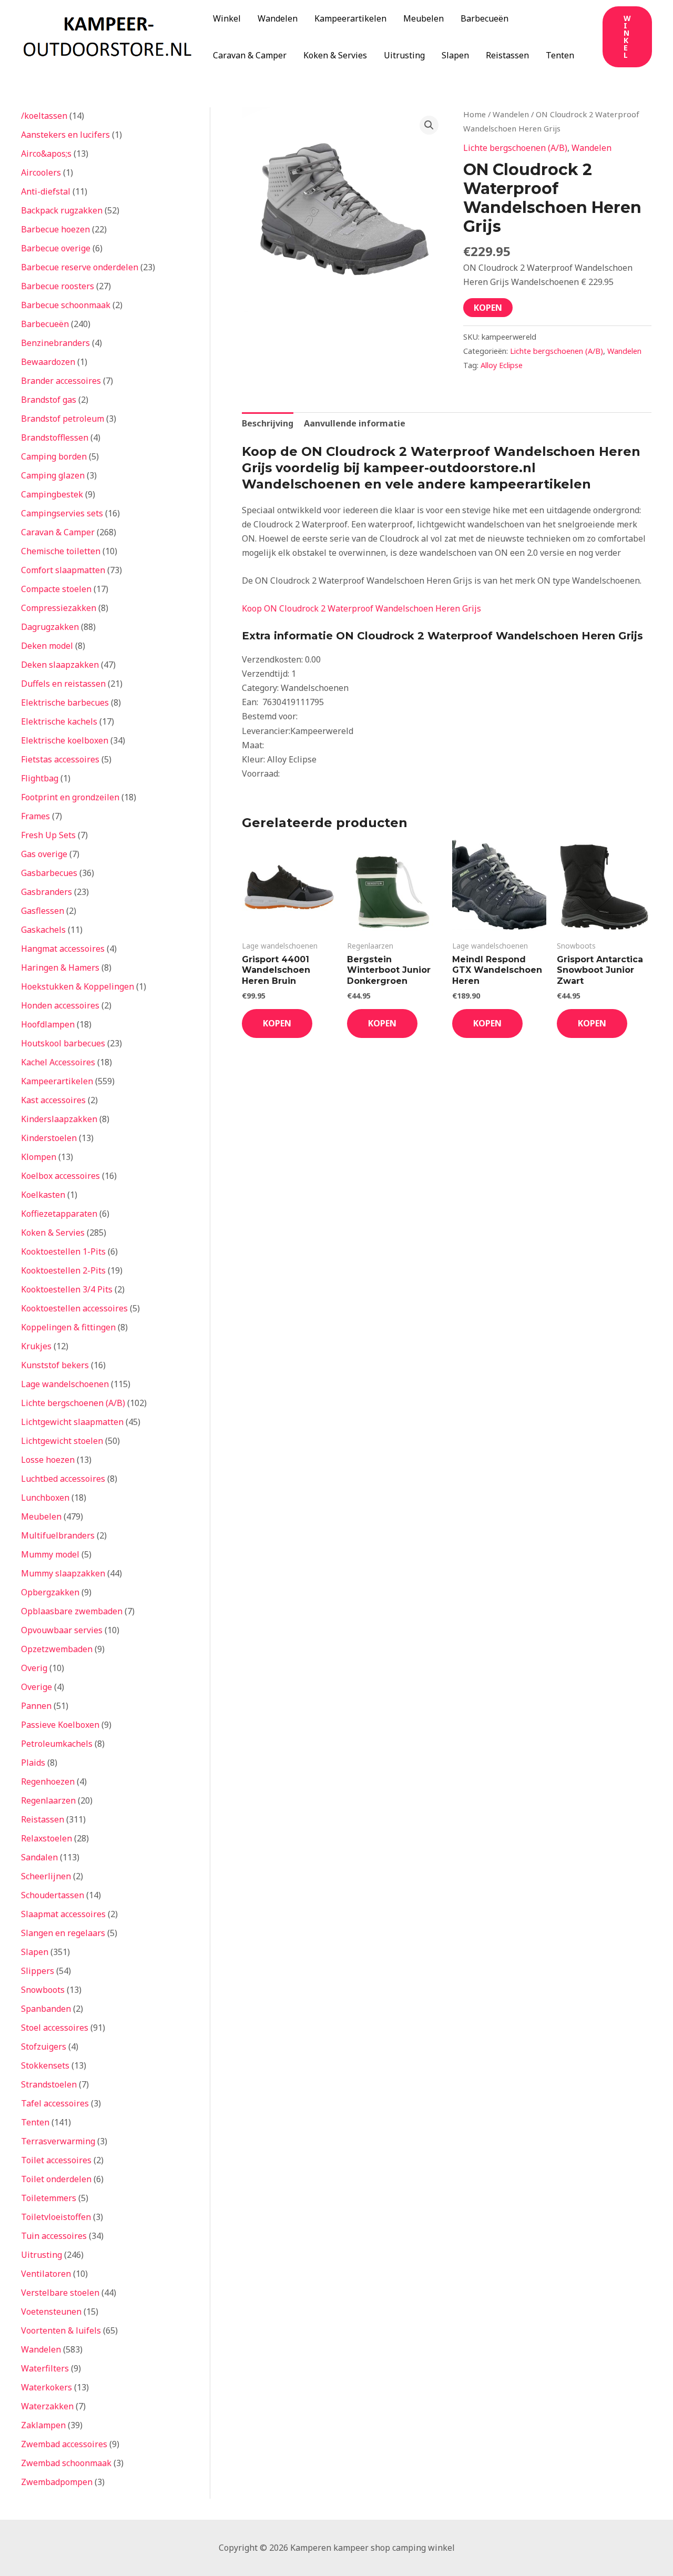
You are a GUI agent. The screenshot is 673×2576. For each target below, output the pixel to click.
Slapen (455, 55)
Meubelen (424, 18)
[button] (627, 37)
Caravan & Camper (250, 55)
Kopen (488, 308)
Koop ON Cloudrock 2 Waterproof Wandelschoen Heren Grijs (361, 608)
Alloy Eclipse (502, 365)
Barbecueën (485, 18)
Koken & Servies (335, 55)
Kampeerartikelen (350, 18)
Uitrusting (404, 55)
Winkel (227, 18)
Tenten (560, 55)
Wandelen (278, 18)
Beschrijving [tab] (268, 423)
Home (475, 114)
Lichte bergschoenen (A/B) (515, 148)
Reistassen (507, 55)
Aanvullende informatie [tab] (355, 423)
